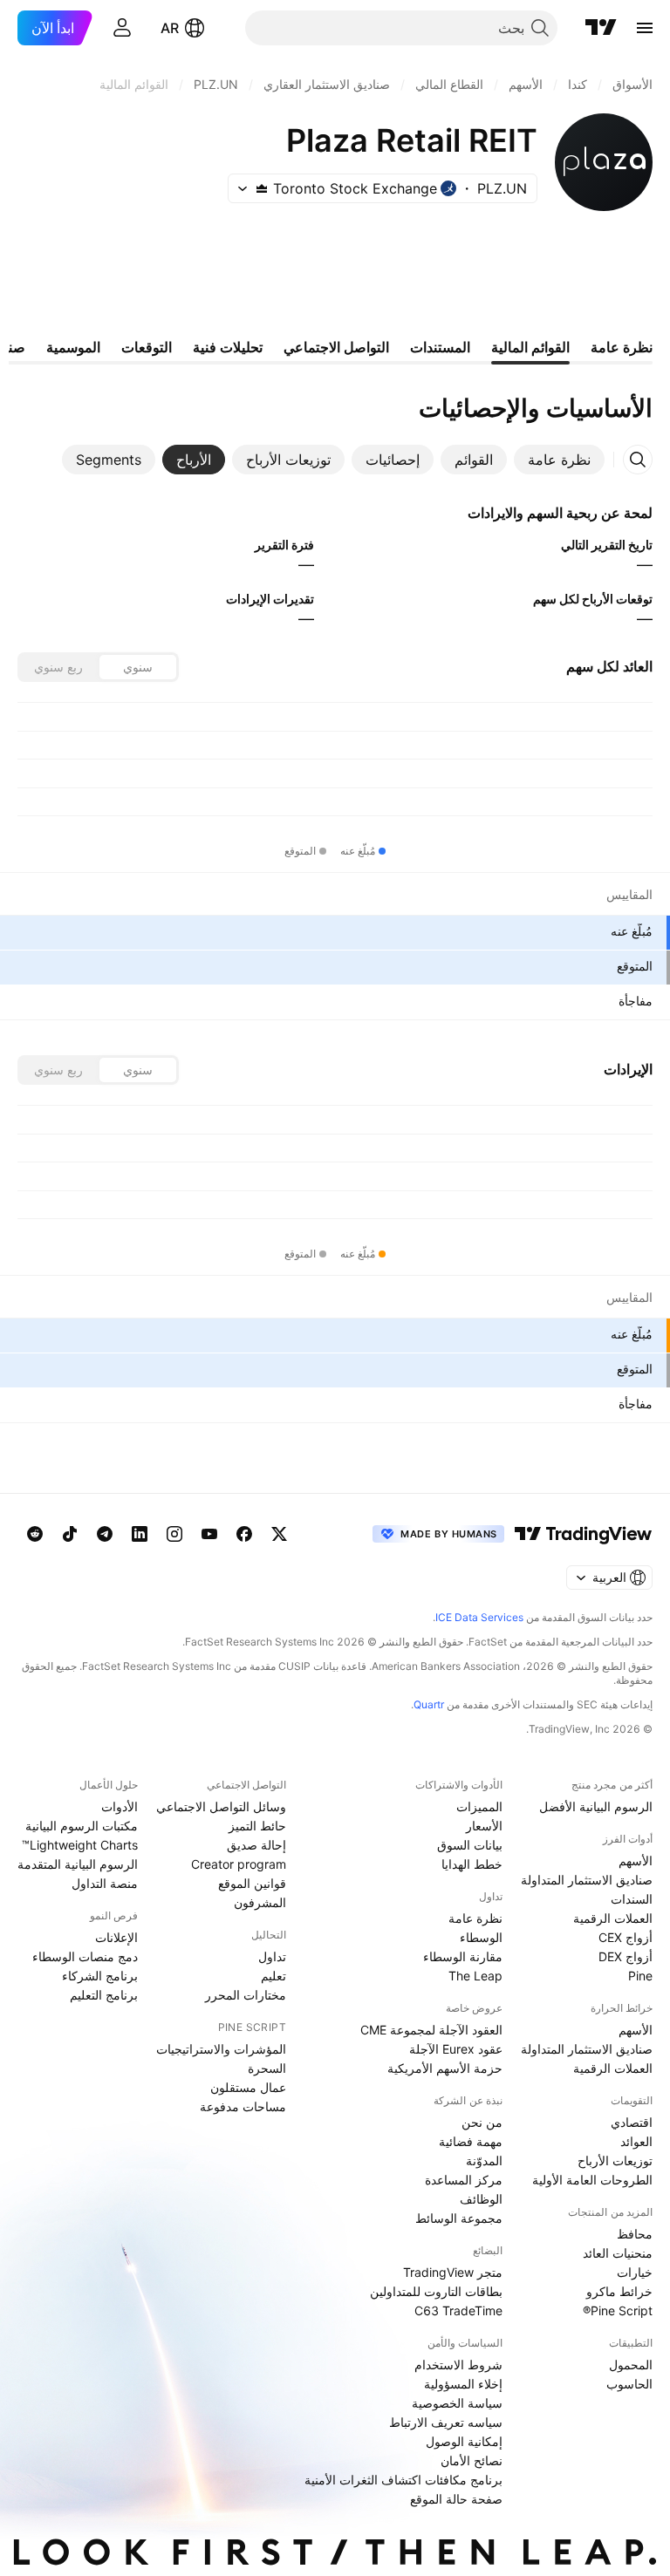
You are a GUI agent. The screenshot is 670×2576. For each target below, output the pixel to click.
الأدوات (120, 1806)
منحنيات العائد (618, 2253)
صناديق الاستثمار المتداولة (587, 1880)
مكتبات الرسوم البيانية (82, 1826)
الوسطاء (481, 1937)
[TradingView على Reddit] (35, 1534)
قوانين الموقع (252, 1883)
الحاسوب (629, 2384)
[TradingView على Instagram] (174, 1534)
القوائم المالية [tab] (530, 347)
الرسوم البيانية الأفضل (596, 1806)
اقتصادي (632, 2122)
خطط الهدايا (472, 1864)
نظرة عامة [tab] (622, 347)
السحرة (267, 2068)
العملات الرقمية (613, 1918)
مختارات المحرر (246, 1995)
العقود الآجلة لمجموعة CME (431, 2030)
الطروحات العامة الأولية (592, 2180)
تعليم (273, 1976)
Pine (640, 1976)
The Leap (475, 1976)
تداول (272, 1956)
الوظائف (481, 2199)
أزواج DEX (626, 1956)
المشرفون (260, 1902)
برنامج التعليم (104, 1995)
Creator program (239, 1864)
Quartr (429, 1704)
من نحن (482, 2122)
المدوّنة (484, 2160)
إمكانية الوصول (464, 2441)
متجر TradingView (453, 2272)
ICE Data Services (479, 1617)
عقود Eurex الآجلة (456, 2049)
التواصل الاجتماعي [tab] (336, 347)
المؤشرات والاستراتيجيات (221, 2049)
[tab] (559, 460)
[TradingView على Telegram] (105, 1534)
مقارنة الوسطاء (463, 1956)
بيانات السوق (470, 1845)
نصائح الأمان (472, 2460)
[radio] (138, 667)
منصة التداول (105, 1883)
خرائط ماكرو (619, 2291)
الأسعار (484, 1826)
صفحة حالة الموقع (456, 2499)
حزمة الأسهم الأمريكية (445, 2068)
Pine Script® (618, 2310)
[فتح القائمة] (645, 28)
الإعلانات (116, 1937)
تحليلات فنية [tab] (228, 347)
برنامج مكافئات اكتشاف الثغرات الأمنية (403, 2480)
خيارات (635, 2272)
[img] (262, 188)
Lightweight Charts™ (80, 1845)
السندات (632, 1899)
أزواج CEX (626, 1937)
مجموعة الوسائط (459, 2218)
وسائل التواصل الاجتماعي (221, 1806)
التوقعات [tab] (147, 347)
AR (170, 28)
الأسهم (636, 1860)
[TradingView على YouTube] (209, 1534)
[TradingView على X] (279, 1534)
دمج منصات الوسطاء (85, 1956)
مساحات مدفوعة (243, 2106)
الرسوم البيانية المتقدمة (78, 1864)
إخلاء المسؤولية (463, 2384)
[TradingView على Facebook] (244, 1534)
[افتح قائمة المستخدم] (122, 28)
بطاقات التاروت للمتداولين (436, 2291)
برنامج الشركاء (100, 1976)
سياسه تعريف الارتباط (446, 2422)
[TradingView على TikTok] (70, 1534)
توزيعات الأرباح (615, 2160)
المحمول (631, 2365)
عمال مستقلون (248, 2087)
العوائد (636, 2141)
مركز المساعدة (464, 2180)
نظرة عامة (475, 1918)
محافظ (635, 2234)
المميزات (479, 1806)
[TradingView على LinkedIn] (140, 1534)
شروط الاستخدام (458, 2365)
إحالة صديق (256, 1845)
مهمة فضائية (471, 2141)
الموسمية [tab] (73, 347)
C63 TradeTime (458, 2310)
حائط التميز (257, 1826)
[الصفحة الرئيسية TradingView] (601, 28)
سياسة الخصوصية (457, 2403)
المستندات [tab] (440, 347)
